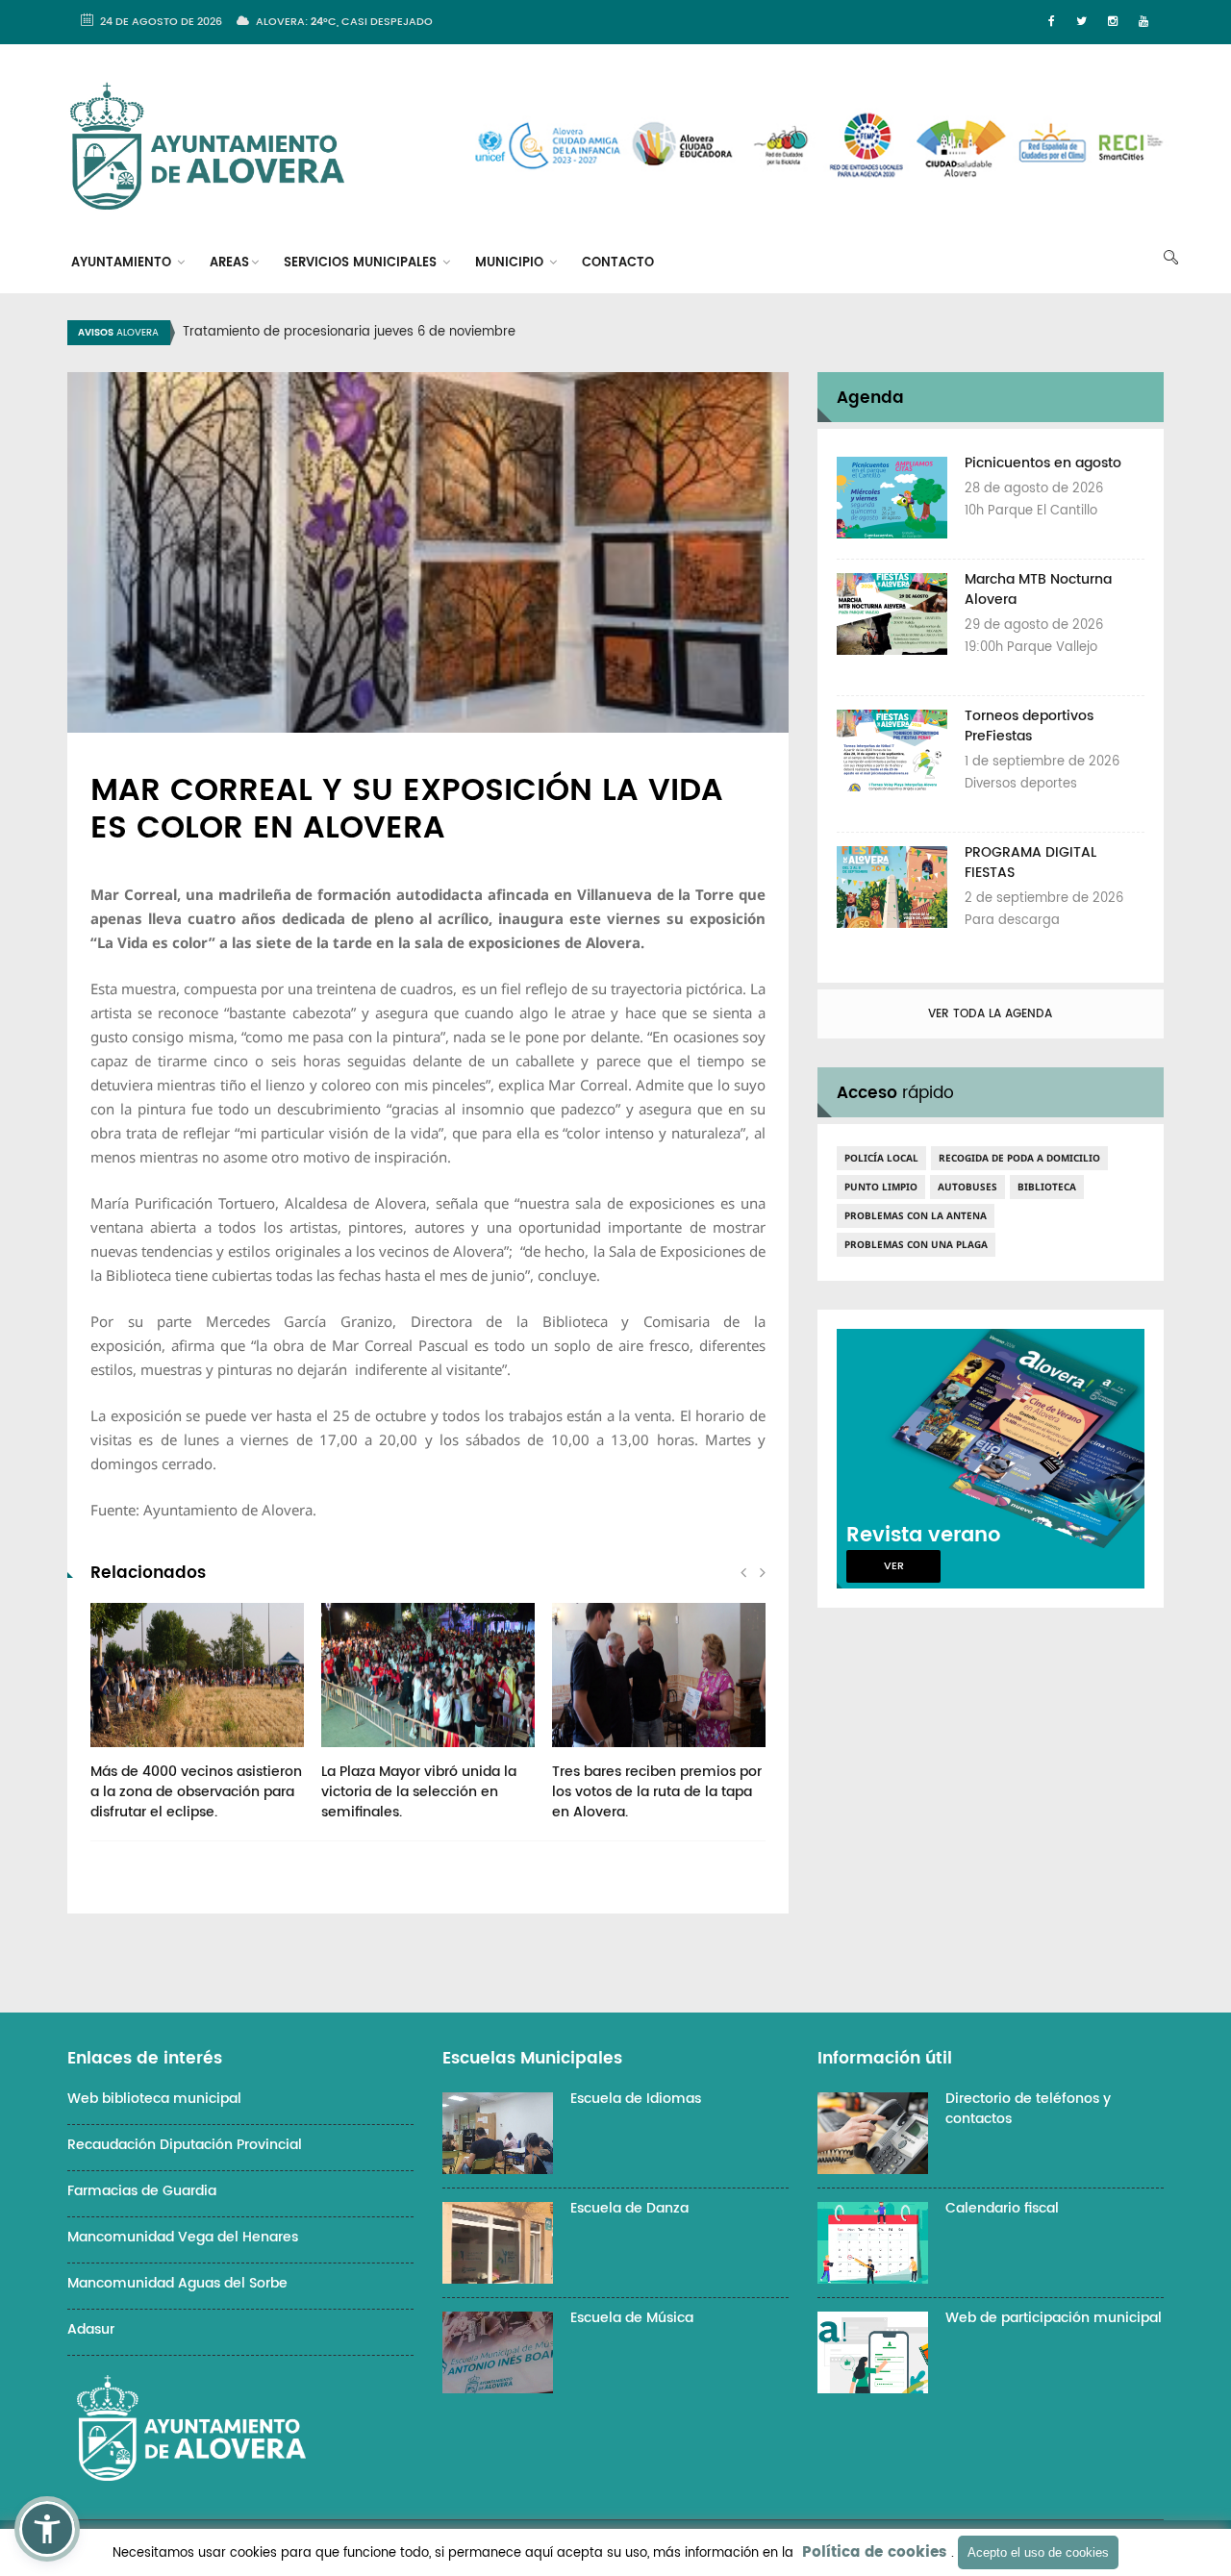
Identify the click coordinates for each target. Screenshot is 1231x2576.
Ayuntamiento (123, 263)
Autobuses (967, 1187)
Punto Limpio (881, 1187)
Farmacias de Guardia (142, 2191)
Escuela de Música (632, 2318)
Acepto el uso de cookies (1038, 2552)
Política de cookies (874, 2552)
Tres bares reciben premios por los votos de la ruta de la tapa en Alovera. (657, 1792)
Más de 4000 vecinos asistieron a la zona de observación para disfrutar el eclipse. (196, 1792)
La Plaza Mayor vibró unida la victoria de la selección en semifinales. (419, 1792)
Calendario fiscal (1002, 2208)
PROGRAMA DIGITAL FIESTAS (1030, 863)
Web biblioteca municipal (154, 2099)
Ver (894, 1566)
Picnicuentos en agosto (1043, 463)
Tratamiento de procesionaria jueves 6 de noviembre (349, 332)
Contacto (618, 263)
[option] (640, 333)
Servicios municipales (362, 263)
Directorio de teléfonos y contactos (1028, 2109)
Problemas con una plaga (916, 1244)
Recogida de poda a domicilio (1019, 1158)
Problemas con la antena (916, 1215)
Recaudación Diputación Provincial (185, 2145)
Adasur (91, 2329)
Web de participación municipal (1054, 2318)
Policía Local (881, 1158)
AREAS (229, 263)
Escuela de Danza (629, 2208)
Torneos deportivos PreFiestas (1029, 726)
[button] (47, 2529)
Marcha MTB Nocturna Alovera (1038, 589)
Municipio (511, 263)
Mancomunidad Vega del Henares (183, 2237)
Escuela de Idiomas (636, 2099)
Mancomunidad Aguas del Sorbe (177, 2283)
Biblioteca (1047, 1187)
